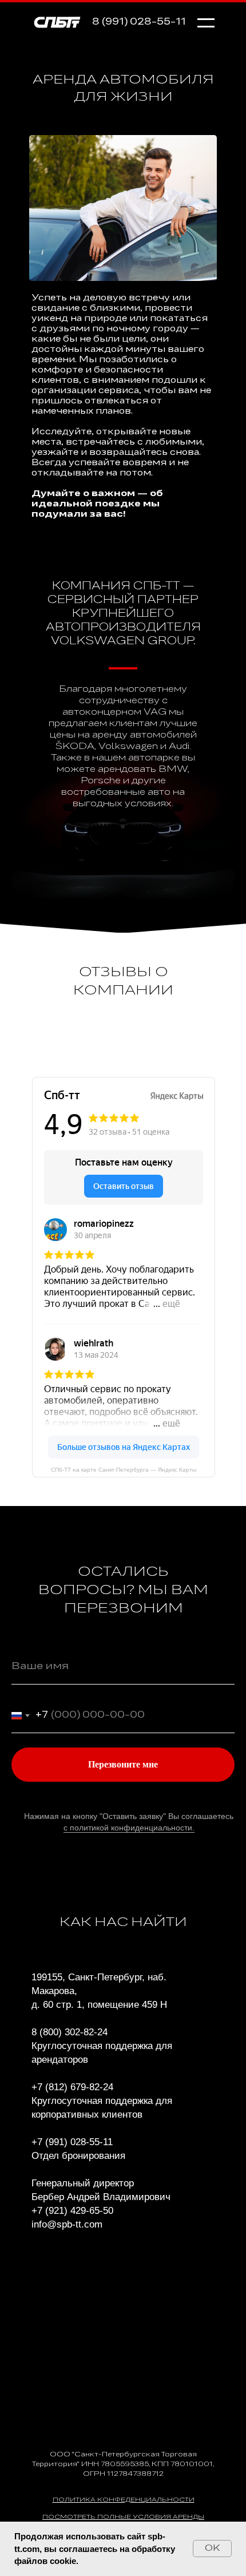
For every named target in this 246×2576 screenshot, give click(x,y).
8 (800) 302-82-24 (70, 2032)
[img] (57, 21)
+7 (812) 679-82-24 (72, 2087)
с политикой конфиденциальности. (129, 1828)
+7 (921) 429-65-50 (72, 2211)
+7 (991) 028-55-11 (72, 2142)
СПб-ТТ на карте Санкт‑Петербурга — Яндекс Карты (124, 1470)
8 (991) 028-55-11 (139, 22)
